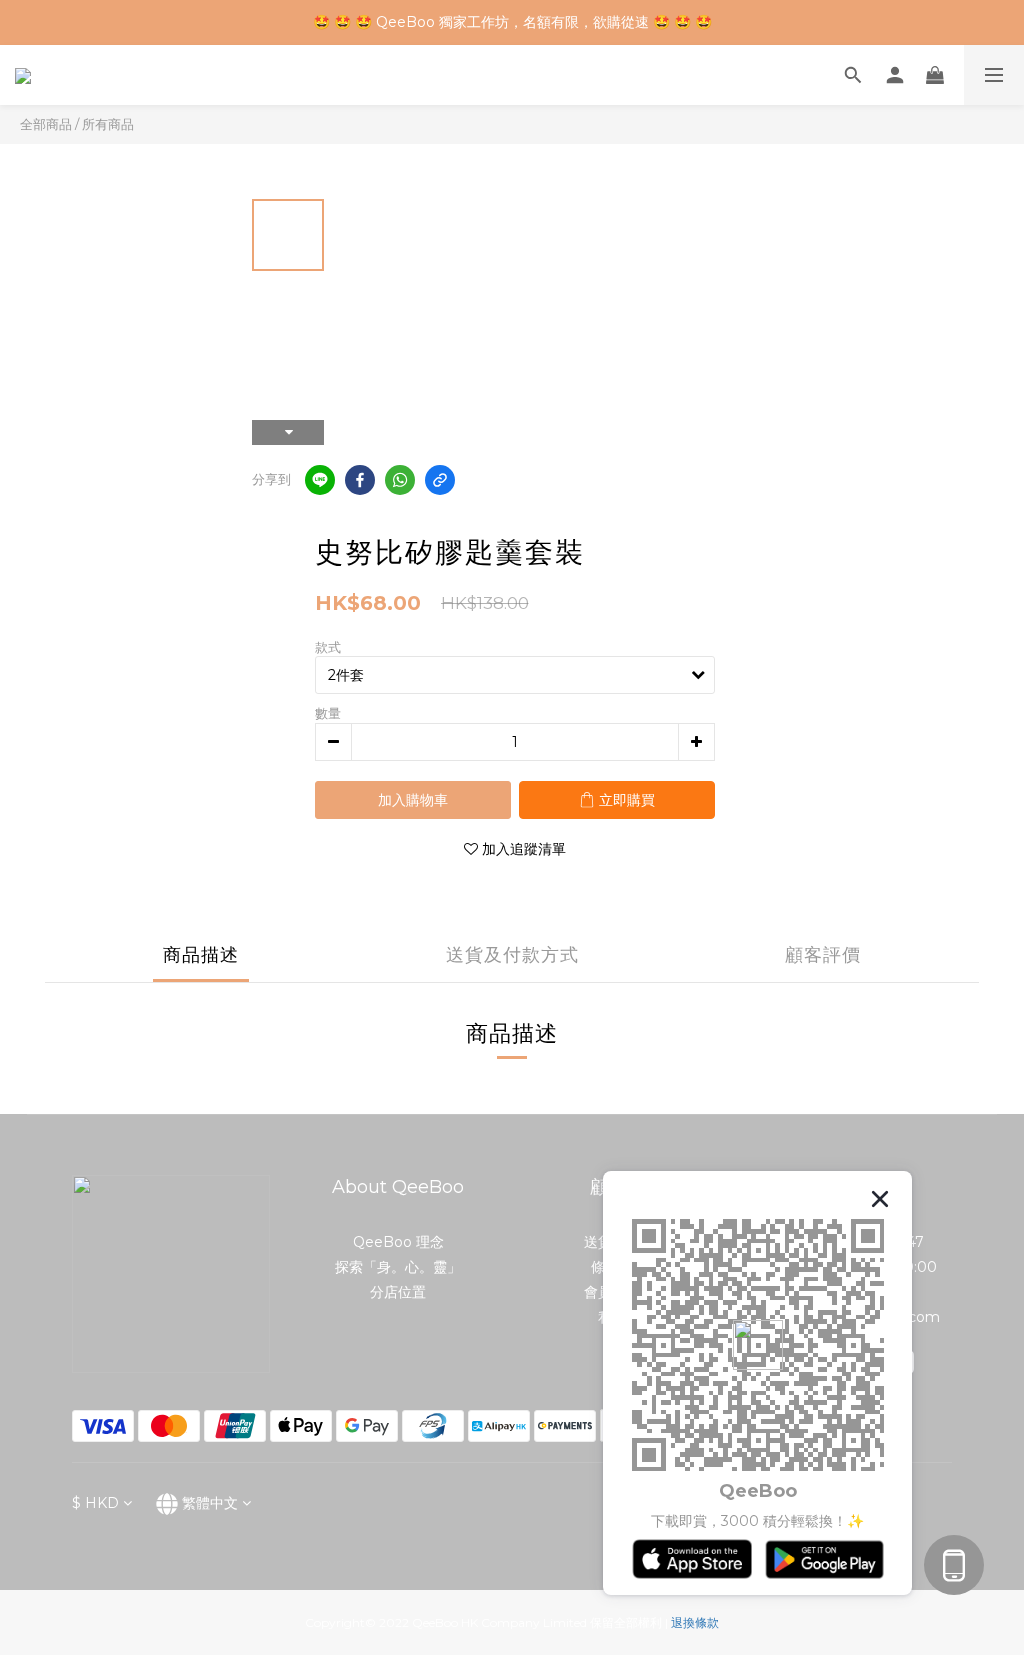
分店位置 (398, 1292)
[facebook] (360, 480)
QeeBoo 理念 (398, 1242)
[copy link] (440, 480)
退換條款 (695, 1622)
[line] (320, 480)
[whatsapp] (400, 480)
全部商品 (46, 124)
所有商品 (108, 124)
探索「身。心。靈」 (398, 1267)
